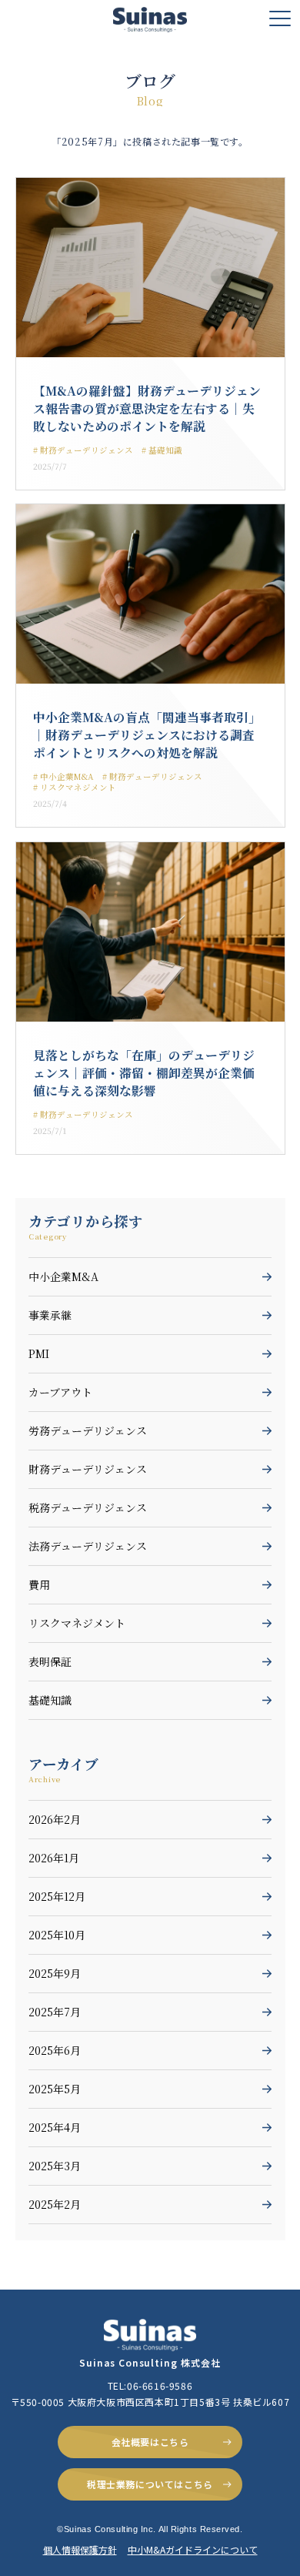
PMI (39, 1353)
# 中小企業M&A (63, 776)
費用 (39, 1584)
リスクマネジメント (77, 1623)
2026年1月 (54, 1858)
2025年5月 (55, 2089)
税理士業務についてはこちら (150, 2484)
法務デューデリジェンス (88, 1546)
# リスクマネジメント (75, 787)
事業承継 (50, 1315)
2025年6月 (55, 2050)
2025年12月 (57, 1896)
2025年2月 (55, 2204)
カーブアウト (60, 1392)
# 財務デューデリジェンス (83, 450)
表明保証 (50, 1661)
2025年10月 (57, 1935)
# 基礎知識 (162, 450)
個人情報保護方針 (80, 2549)
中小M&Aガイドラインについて (193, 2549)
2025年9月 (55, 1973)
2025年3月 (55, 2166)
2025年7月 (55, 2012)
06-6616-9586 (160, 2385)
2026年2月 (55, 1819)
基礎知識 (50, 1700)
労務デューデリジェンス (88, 1430)
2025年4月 (55, 2127)
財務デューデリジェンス (88, 1469)
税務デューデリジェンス (88, 1507)
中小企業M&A (63, 1276)
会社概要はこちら (150, 2442)
